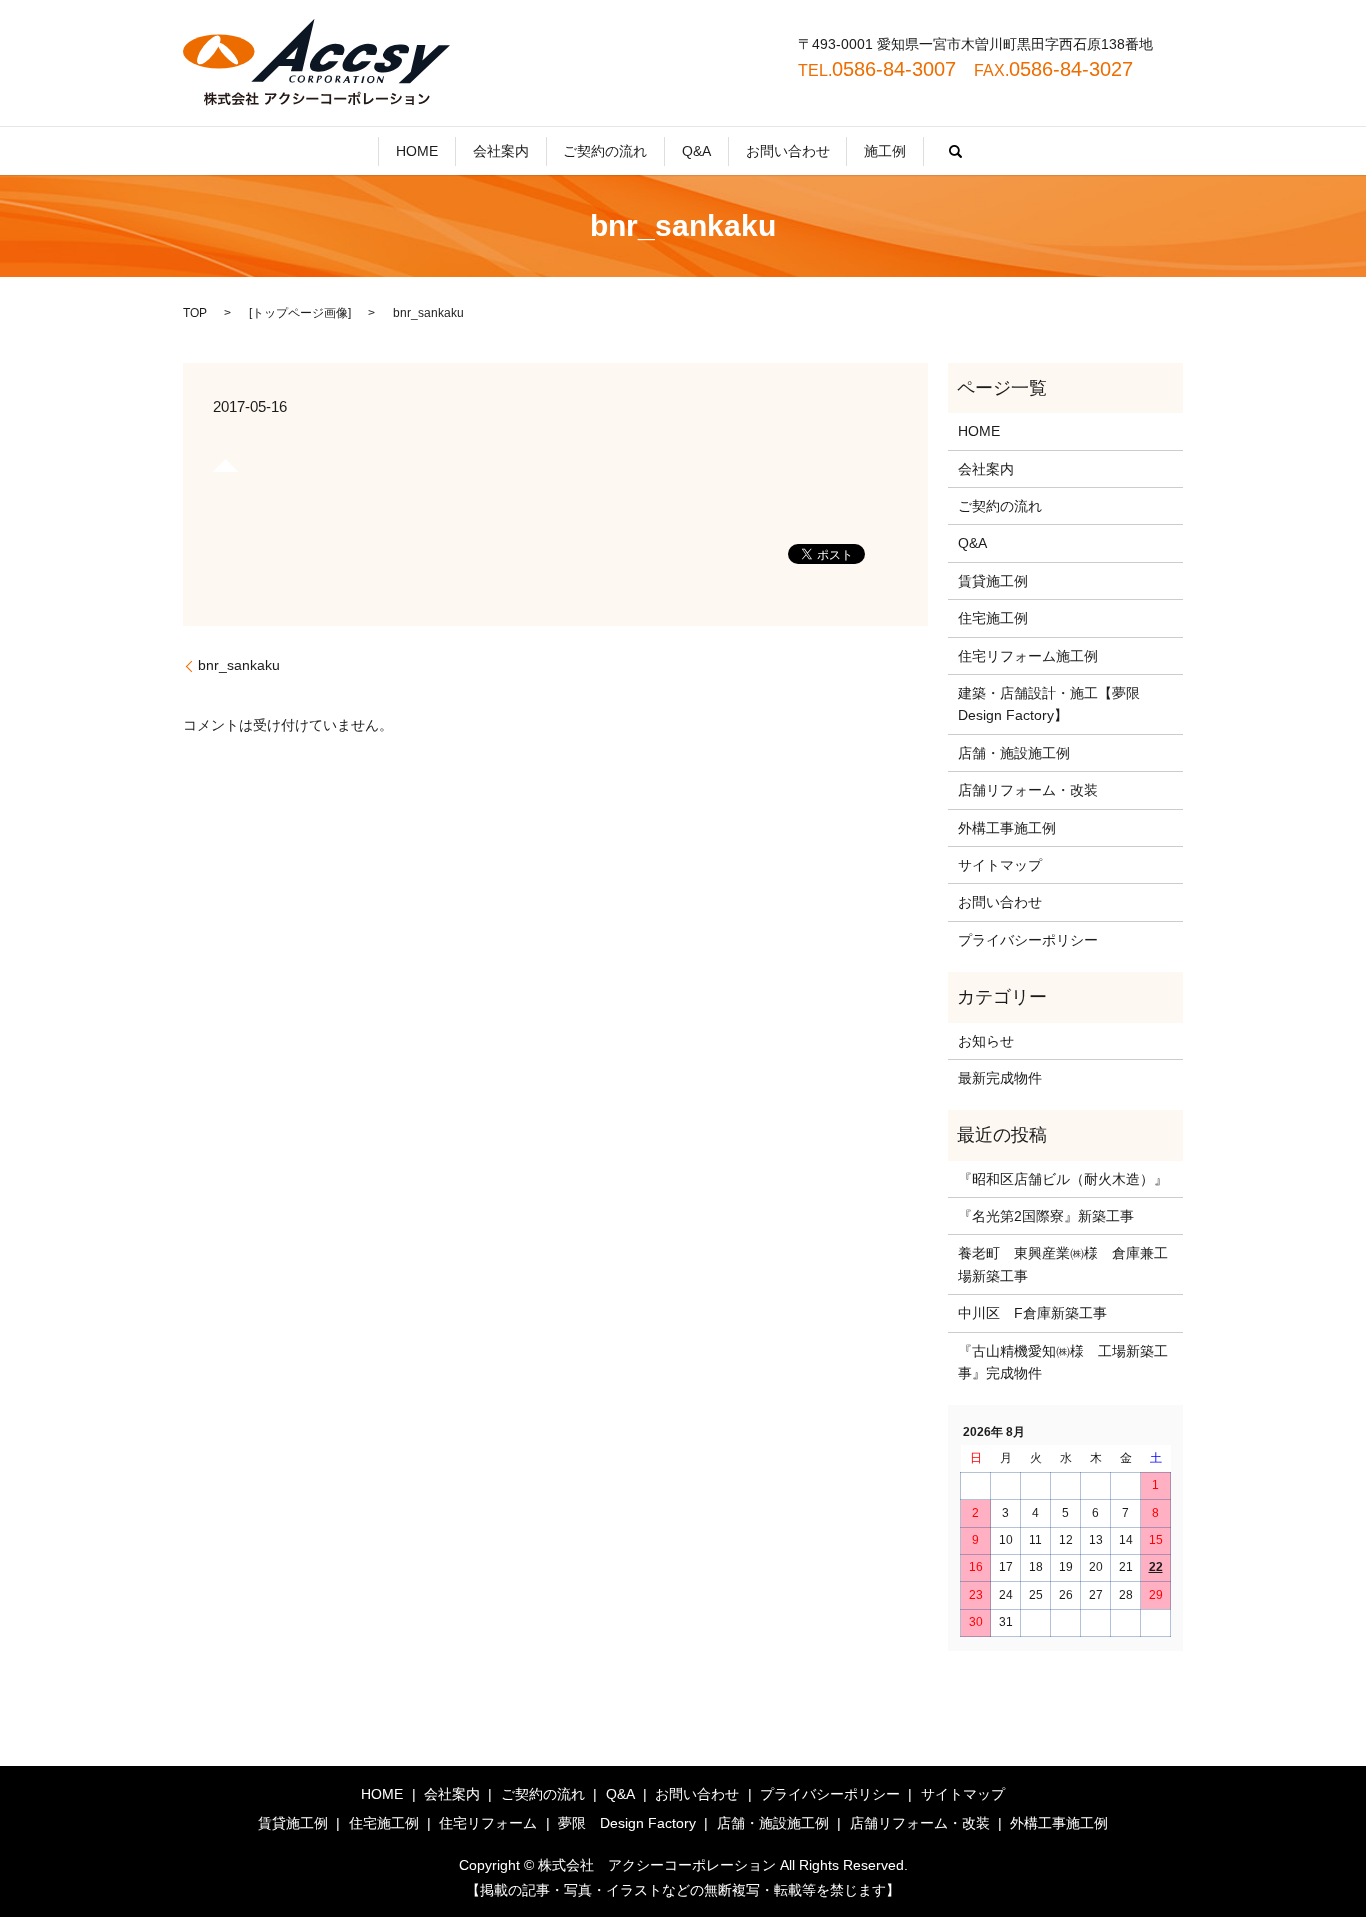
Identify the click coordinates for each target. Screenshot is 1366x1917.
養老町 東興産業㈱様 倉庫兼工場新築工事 (1063, 1264)
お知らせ (986, 1041)
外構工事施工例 (1007, 828)
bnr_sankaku (239, 665)
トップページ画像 (300, 313)
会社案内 (501, 151)
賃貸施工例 (993, 581)
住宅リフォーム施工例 (1028, 656)
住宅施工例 (993, 618)
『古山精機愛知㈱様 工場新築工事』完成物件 (1063, 1362)
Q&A (696, 151)
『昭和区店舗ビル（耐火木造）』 (1063, 1179)
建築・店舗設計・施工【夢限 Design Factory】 (1056, 704)
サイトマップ (1000, 865)
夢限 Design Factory (627, 1823)
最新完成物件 (1000, 1078)
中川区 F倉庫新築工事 (1032, 1313)
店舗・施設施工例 (1014, 753)
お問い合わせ (788, 151)
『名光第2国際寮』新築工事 (1046, 1216)
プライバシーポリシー (1028, 940)
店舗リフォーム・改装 (1028, 790)
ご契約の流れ (605, 151)
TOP (195, 313)
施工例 (885, 151)
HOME (417, 151)
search (956, 151)
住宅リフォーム (488, 1823)
